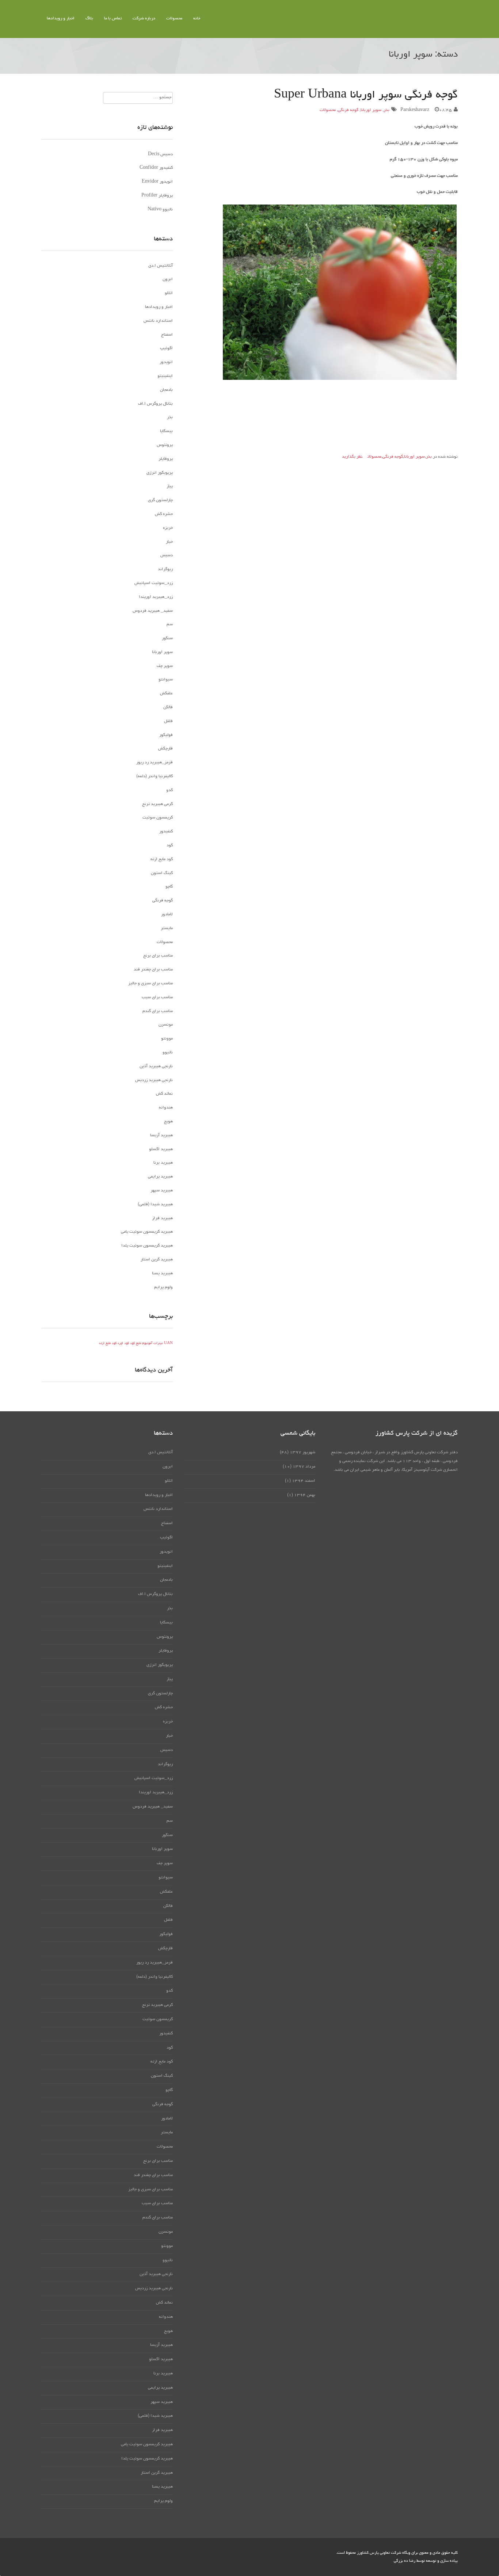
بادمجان (166, 390)
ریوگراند (165, 569)
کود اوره (123, 1344)
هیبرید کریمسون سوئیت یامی (147, 1232)
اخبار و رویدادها (61, 19)
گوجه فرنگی (348, 110)
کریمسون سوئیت (158, 818)
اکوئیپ (166, 348)
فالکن (168, 707)
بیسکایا (166, 431)
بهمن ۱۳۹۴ (305, 1495)
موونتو (167, 1039)
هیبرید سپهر (162, 1191)
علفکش (166, 694)
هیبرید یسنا (162, 1274)
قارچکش (165, 749)
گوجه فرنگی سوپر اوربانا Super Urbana (366, 95)
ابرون (168, 279)
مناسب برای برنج (158, 956)
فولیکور (166, 735)
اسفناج (167, 335)
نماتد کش (164, 1094)
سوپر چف (165, 666)
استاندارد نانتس (158, 321)
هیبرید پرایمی (160, 1177)
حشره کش (164, 514)
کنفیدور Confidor (156, 168)
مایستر (167, 928)
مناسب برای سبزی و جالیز (151, 984)
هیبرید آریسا (161, 1136)
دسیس (167, 556)
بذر (386, 110)
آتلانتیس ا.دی (161, 266)
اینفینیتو (165, 376)
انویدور (166, 362)
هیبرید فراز (162, 1218)
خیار (169, 542)
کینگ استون (162, 873)
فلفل (168, 721)
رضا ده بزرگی (405, 2561)
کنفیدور (166, 832)
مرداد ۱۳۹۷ (304, 1467)
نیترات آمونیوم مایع (149, 1344)
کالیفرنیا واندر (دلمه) (155, 776)
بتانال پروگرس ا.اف (155, 404)
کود (170, 846)
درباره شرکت (144, 19)
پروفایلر (166, 459)
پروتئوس (165, 445)
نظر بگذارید (352, 457)
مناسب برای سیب (157, 997)
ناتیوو (168, 1053)
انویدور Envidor (157, 182)
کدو (169, 790)
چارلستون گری (160, 500)
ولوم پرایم (163, 1287)
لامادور (167, 915)
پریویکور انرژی (160, 473)
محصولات (174, 19)
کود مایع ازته (162, 859)
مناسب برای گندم (158, 1011)
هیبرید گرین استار (157, 1260)
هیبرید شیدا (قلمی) (155, 1205)
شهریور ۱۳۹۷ (302, 1453)
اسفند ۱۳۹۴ (304, 1481)
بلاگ (89, 19)
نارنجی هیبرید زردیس (154, 1080)
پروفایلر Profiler (157, 196)
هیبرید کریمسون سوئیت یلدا (147, 1246)
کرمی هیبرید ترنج (157, 804)
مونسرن (166, 1025)
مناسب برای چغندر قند (153, 970)
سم (170, 625)
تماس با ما (113, 19)
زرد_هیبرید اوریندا (156, 597)
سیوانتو (166, 680)
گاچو (169, 887)
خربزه (168, 528)
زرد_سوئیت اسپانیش (154, 583)
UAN (168, 1344)
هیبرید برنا (163, 1163)
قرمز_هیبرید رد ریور (155, 763)
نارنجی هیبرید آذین (156, 1066)
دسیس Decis (160, 154)
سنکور (167, 638)
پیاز (170, 486)
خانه (197, 19)
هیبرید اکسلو (161, 1149)
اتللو (169, 293)
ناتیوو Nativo (160, 210)
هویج (168, 1122)
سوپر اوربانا (371, 110)
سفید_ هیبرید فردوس (153, 611)
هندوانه (166, 1108)
